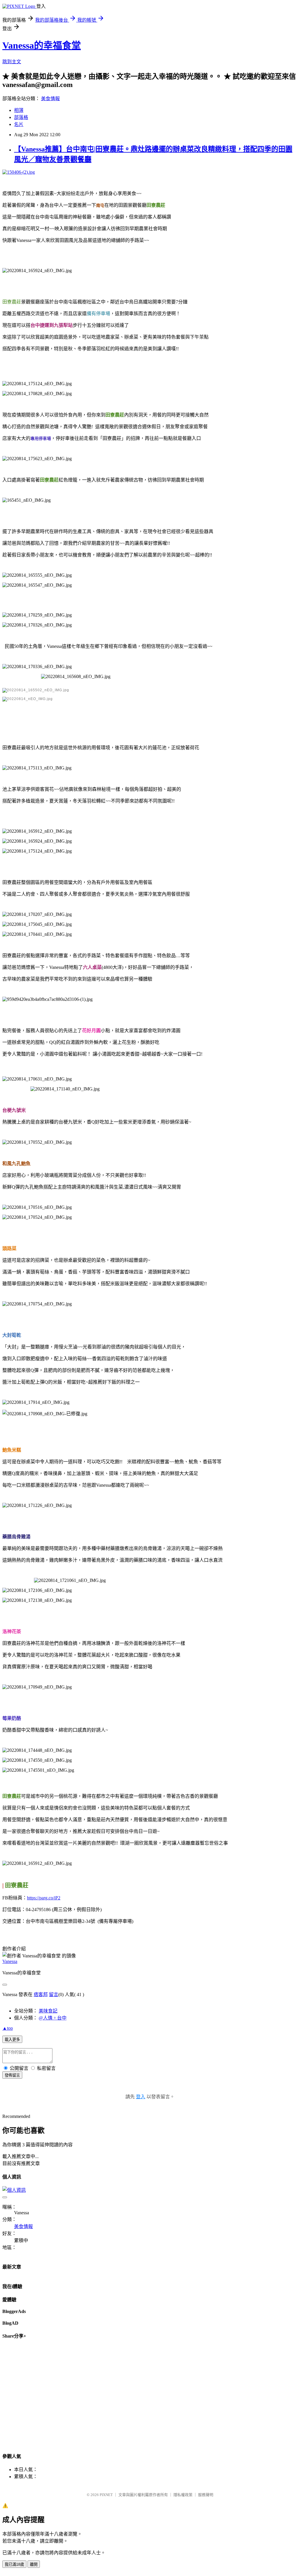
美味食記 (48, 2011)
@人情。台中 (53, 2018)
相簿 (19, 110)
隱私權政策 (183, 2495)
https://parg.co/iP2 (44, 1898)
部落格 (21, 117)
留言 (54, 1994)
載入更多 (12, 2040)
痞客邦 (41, 1994)
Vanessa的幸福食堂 (42, 45)
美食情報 (50, 99)
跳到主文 (12, 62)
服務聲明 (206, 2495)
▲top (8, 2028)
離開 (34, 2564)
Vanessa (10, 1961)
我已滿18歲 (14, 2564)
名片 (19, 124)
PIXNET (106, 2495)
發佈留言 (12, 2075)
